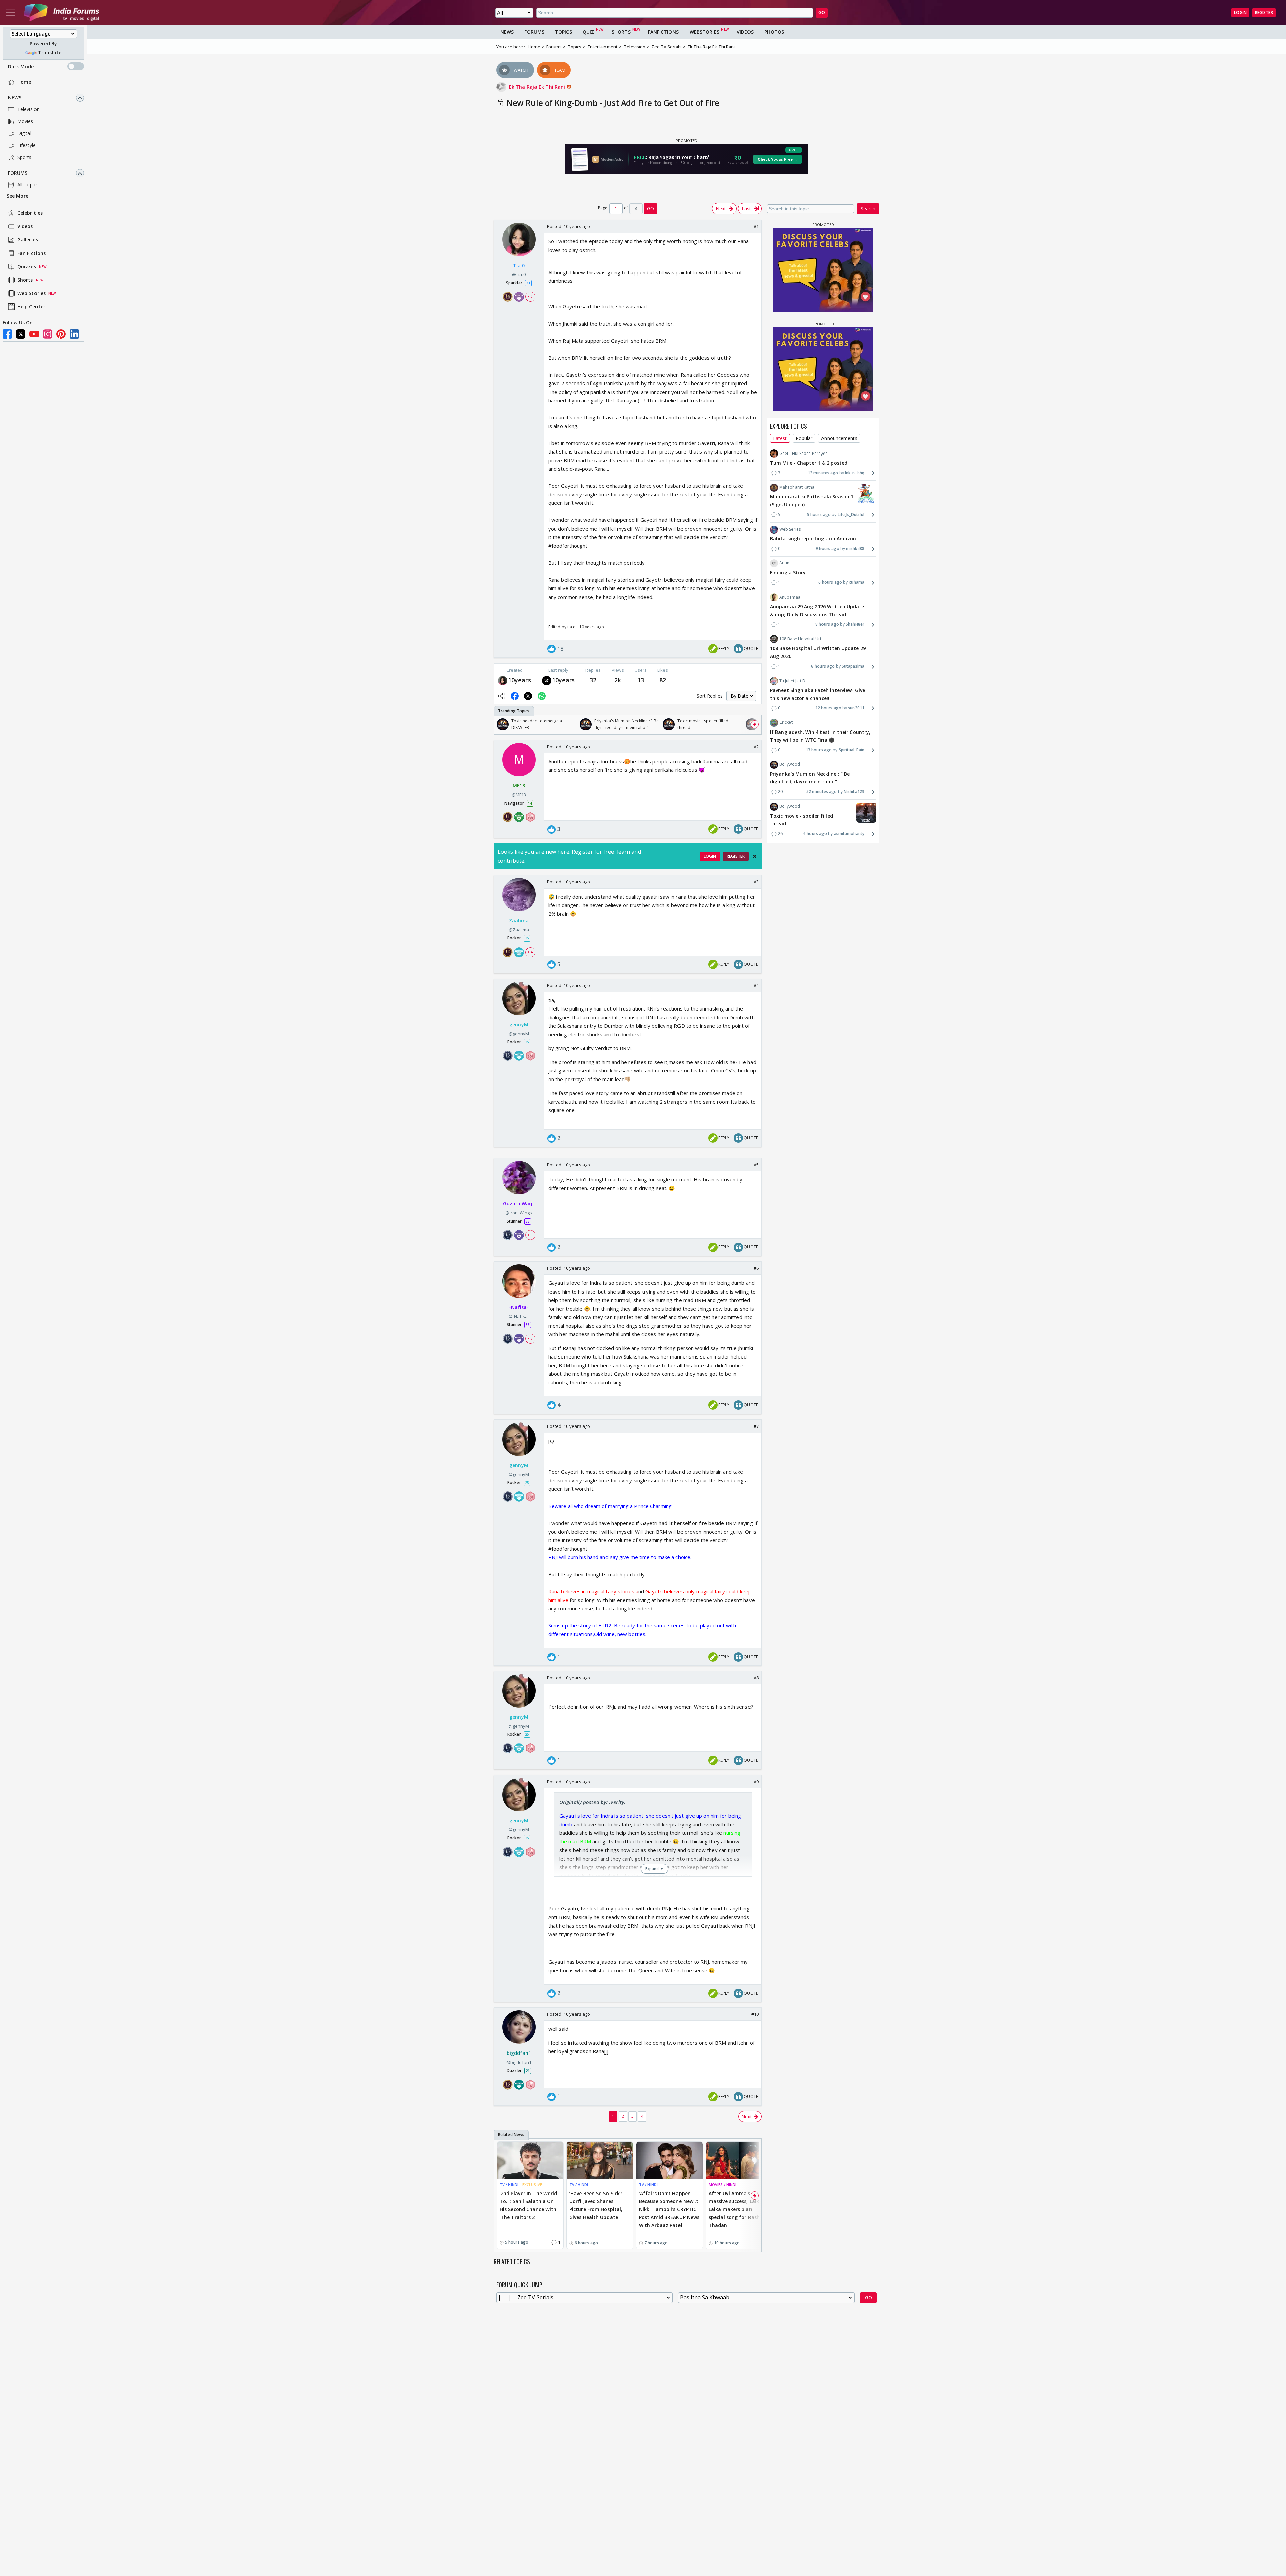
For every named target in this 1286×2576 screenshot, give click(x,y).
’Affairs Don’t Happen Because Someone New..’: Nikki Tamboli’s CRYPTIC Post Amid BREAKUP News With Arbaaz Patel (669, 2209)
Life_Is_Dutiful (851, 515)
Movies (25, 121)
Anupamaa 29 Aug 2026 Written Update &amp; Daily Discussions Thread (817, 610)
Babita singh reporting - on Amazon (813, 539)
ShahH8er (855, 624)
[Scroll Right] (755, 724)
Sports (25, 158)
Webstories (704, 32)
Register (1264, 13)
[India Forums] (62, 13)
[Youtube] (34, 334)
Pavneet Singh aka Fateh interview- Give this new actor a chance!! (817, 694)
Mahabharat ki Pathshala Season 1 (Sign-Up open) (812, 501)
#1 (756, 226)
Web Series (790, 529)
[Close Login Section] (755, 856)
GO (822, 13)
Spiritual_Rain (851, 750)
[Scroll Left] (501, 724)
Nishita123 (854, 792)
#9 (756, 1782)
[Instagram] (48, 334)
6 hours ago (830, 583)
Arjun (784, 563)
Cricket (786, 723)
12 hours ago (828, 708)
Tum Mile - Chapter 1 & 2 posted (809, 463)
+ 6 (530, 297)
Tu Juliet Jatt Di (793, 681)
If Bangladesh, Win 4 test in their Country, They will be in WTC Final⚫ (820, 736)
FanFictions (663, 32)
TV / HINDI (509, 2185)
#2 (756, 747)
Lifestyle (27, 146)
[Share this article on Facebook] (515, 696)
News (15, 98)
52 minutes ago (821, 792)
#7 (756, 1426)
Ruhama (856, 583)
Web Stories (31, 294)
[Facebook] (7, 334)
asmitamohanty (849, 833)
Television (28, 109)
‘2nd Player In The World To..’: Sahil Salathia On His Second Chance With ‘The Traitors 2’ (528, 2205)
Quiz (588, 32)
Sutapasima (853, 666)
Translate (50, 53)
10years (520, 680)
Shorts (25, 280)
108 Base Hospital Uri (800, 639)
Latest (780, 439)
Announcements (839, 439)
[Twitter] (21, 334)
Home (24, 82)
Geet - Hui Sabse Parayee (803, 453)
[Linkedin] (74, 334)
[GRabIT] (547, 680)
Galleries (28, 240)
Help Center (31, 307)
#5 (756, 1165)
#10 (755, 2014)
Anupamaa (790, 597)
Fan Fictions (31, 253)
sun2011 (856, 708)
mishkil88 (855, 548)
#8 (756, 1678)
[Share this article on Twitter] (528, 696)
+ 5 (530, 1338)
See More (18, 196)
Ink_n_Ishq (855, 473)
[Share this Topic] (501, 696)
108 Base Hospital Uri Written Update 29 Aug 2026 (818, 652)
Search (868, 208)
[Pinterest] (61, 334)
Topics (563, 32)
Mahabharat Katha (797, 487)
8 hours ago (827, 624)
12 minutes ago (823, 473)
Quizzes (27, 267)
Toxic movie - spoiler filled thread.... (801, 820)
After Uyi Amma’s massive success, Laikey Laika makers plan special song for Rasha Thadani (736, 2209)
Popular (804, 439)
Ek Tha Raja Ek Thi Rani (538, 87)
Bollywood (790, 764)
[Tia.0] (503, 680)
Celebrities (30, 213)
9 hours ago (828, 548)
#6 (756, 1268)
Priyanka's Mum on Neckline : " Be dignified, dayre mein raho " (810, 778)
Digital (24, 133)
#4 (756, 985)
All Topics (28, 185)
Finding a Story (788, 573)
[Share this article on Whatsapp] (542, 696)
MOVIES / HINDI (723, 2185)
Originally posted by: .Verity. (592, 1802)
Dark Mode (21, 66)
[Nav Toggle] (10, 13)
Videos (25, 227)
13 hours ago (819, 750)
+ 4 (530, 952)
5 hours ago (819, 515)
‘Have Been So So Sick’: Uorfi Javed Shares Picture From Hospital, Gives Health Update (596, 2205)
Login (1240, 13)
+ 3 (530, 1235)
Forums (18, 173)
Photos (774, 32)
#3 (756, 882)
